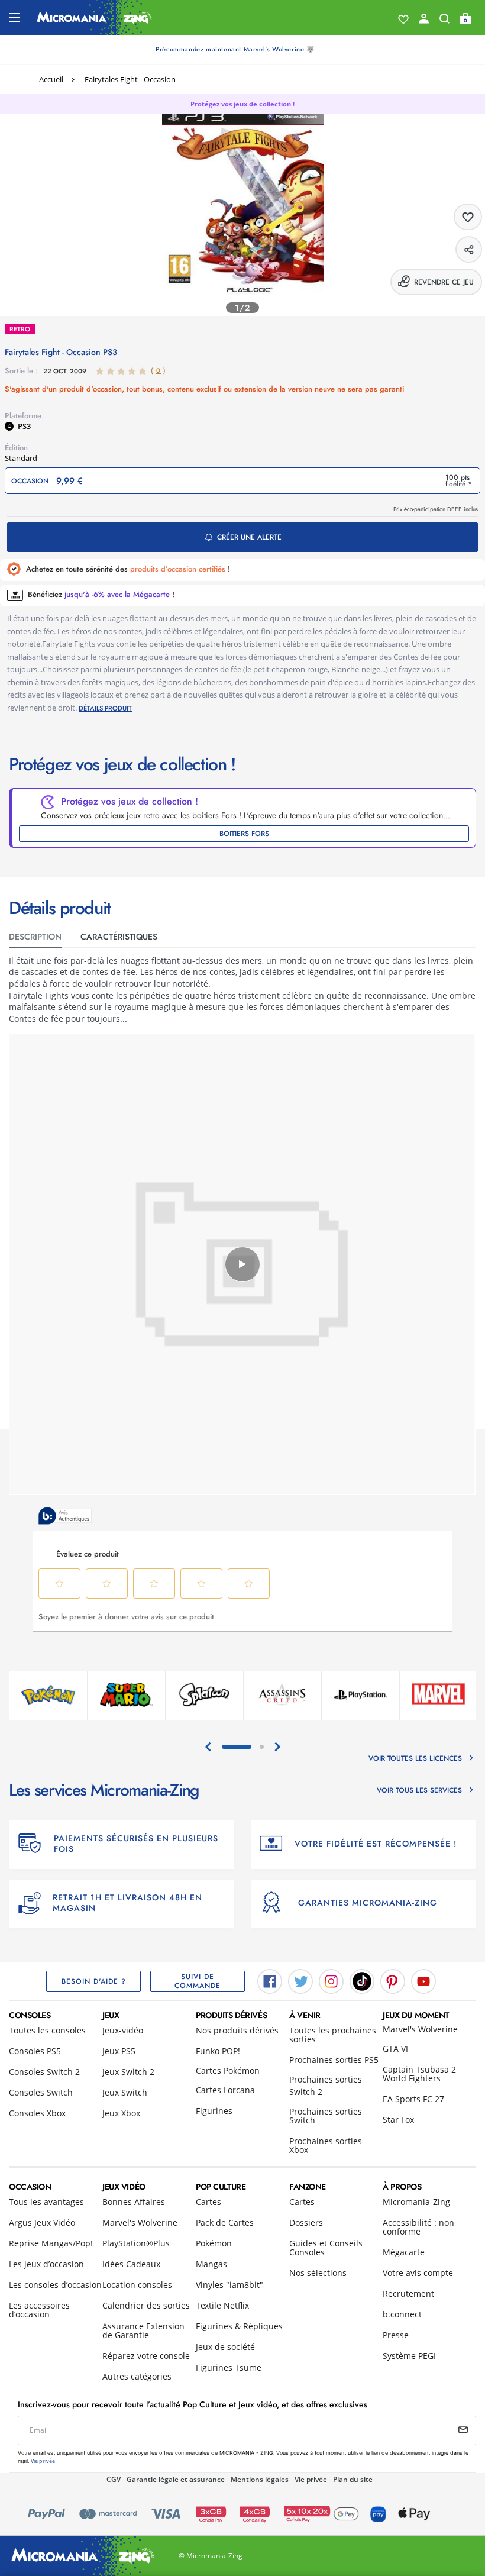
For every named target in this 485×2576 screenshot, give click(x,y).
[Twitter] (300, 1980)
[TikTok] (362, 1980)
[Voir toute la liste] (403, 20)
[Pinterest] (393, 1980)
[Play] (242, 1264)
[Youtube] (423, 1980)
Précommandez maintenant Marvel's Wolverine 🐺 (235, 49)
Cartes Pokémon (228, 2070)
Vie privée (311, 2479)
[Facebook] (270, 1980)
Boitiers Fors (244, 834)
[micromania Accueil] (94, 18)
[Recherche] (444, 21)
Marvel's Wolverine (420, 2029)
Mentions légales (260, 2479)
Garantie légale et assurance (176, 2479)
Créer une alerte (249, 537)
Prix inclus (436, 509)
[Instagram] (331, 1980)
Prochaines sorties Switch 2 (326, 2086)
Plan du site (353, 2479)
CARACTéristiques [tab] (119, 937)
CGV (114, 2479)
